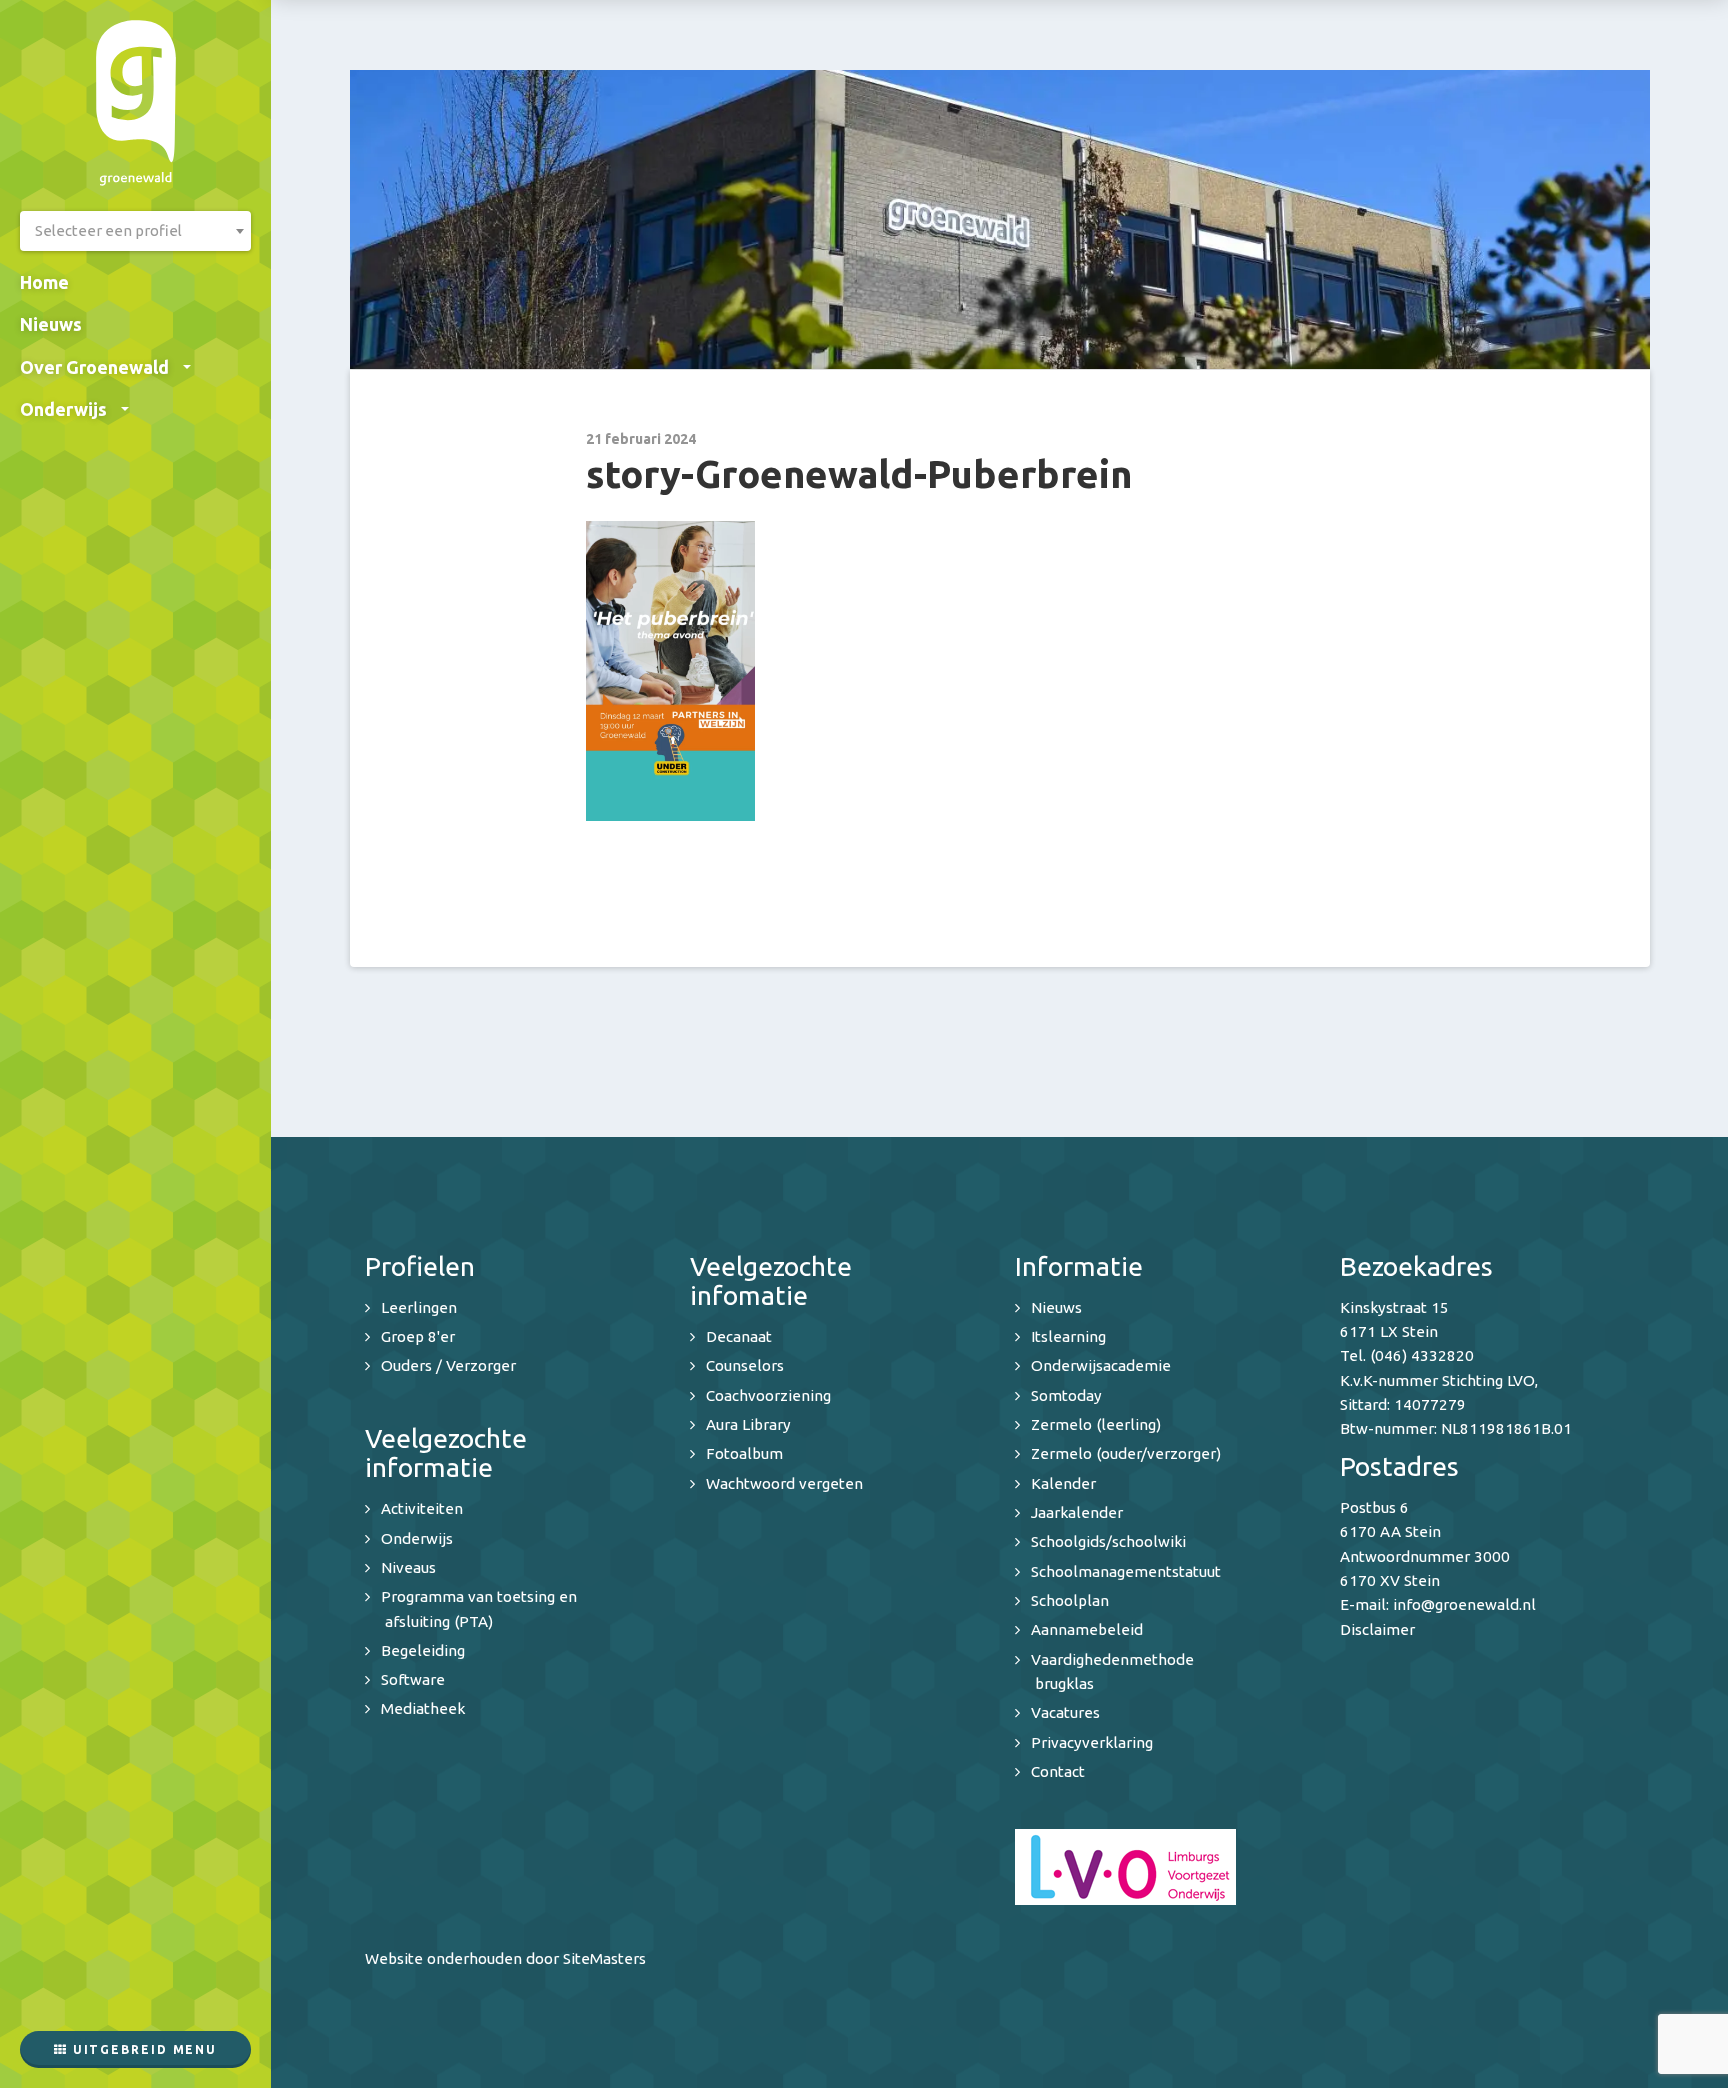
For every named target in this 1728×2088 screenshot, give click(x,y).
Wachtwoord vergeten (784, 1483)
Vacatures (1065, 1712)
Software (413, 1679)
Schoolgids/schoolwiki (1108, 1541)
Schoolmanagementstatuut (1126, 1571)
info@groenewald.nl (1464, 1604)
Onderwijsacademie (1101, 1365)
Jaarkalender (1077, 1512)
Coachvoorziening (768, 1395)
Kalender (1063, 1483)
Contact (1058, 1771)
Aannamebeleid (1087, 1629)
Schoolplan (1070, 1600)
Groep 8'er (418, 1336)
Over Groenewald (94, 367)
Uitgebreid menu (142, 2049)
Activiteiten (422, 1508)
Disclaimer (1377, 1629)
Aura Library (748, 1424)
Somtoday (1066, 1395)
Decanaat (739, 1336)
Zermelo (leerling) (1096, 1424)
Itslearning (1068, 1336)
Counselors (745, 1365)
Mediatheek (423, 1708)
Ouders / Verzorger (448, 1365)
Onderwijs (63, 409)
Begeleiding (423, 1650)
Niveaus (408, 1567)
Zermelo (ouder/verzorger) (1126, 1453)
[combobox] (135, 231)
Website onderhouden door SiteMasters (505, 1958)
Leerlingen (419, 1307)
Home (44, 282)
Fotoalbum (744, 1453)
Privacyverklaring (1092, 1742)
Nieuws (51, 324)
